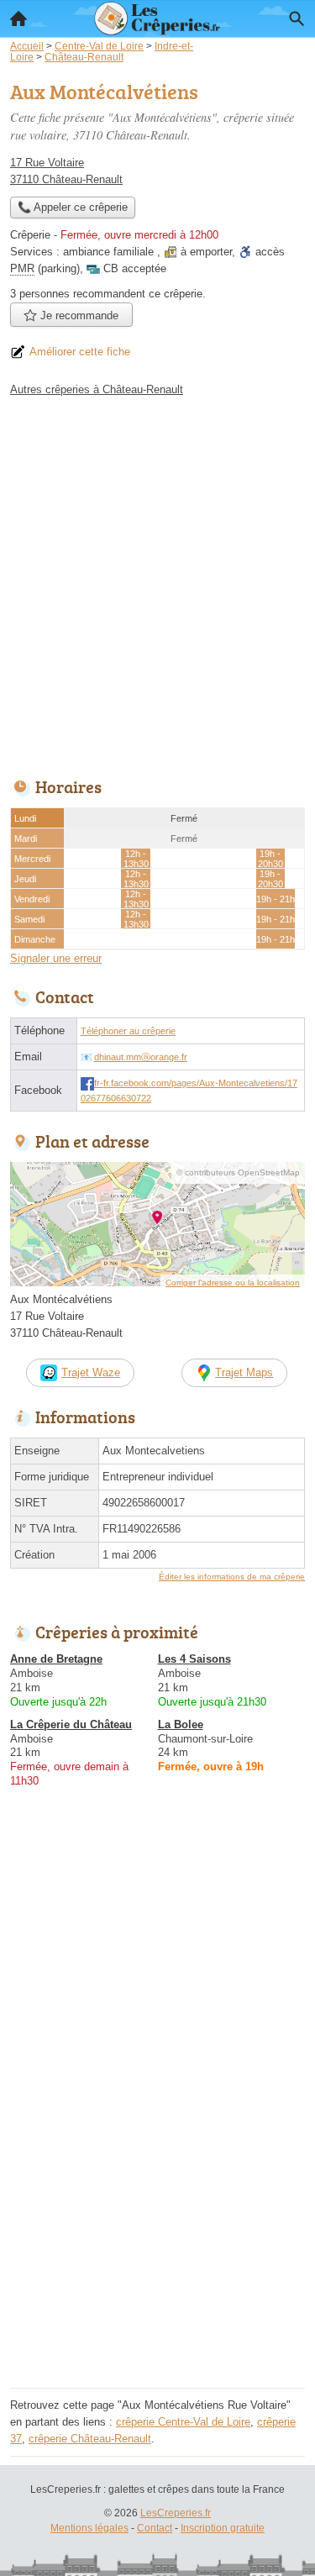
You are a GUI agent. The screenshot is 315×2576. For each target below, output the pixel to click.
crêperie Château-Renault (90, 2439)
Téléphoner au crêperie (128, 1031)
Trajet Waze (91, 1372)
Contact (155, 2528)
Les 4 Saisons (194, 1659)
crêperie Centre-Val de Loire (183, 2422)
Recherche (297, 18)
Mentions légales (89, 2528)
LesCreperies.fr (176, 2513)
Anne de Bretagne (56, 1659)
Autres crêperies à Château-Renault (97, 389)
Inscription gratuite (223, 2528)
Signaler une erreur (56, 958)
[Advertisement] (157, 583)
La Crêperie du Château (71, 1724)
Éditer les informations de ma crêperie (232, 1577)
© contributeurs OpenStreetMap (238, 1172)
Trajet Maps (244, 1372)
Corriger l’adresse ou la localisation (233, 1283)
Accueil (18, 18)
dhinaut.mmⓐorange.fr (141, 1057)
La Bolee (181, 1724)
